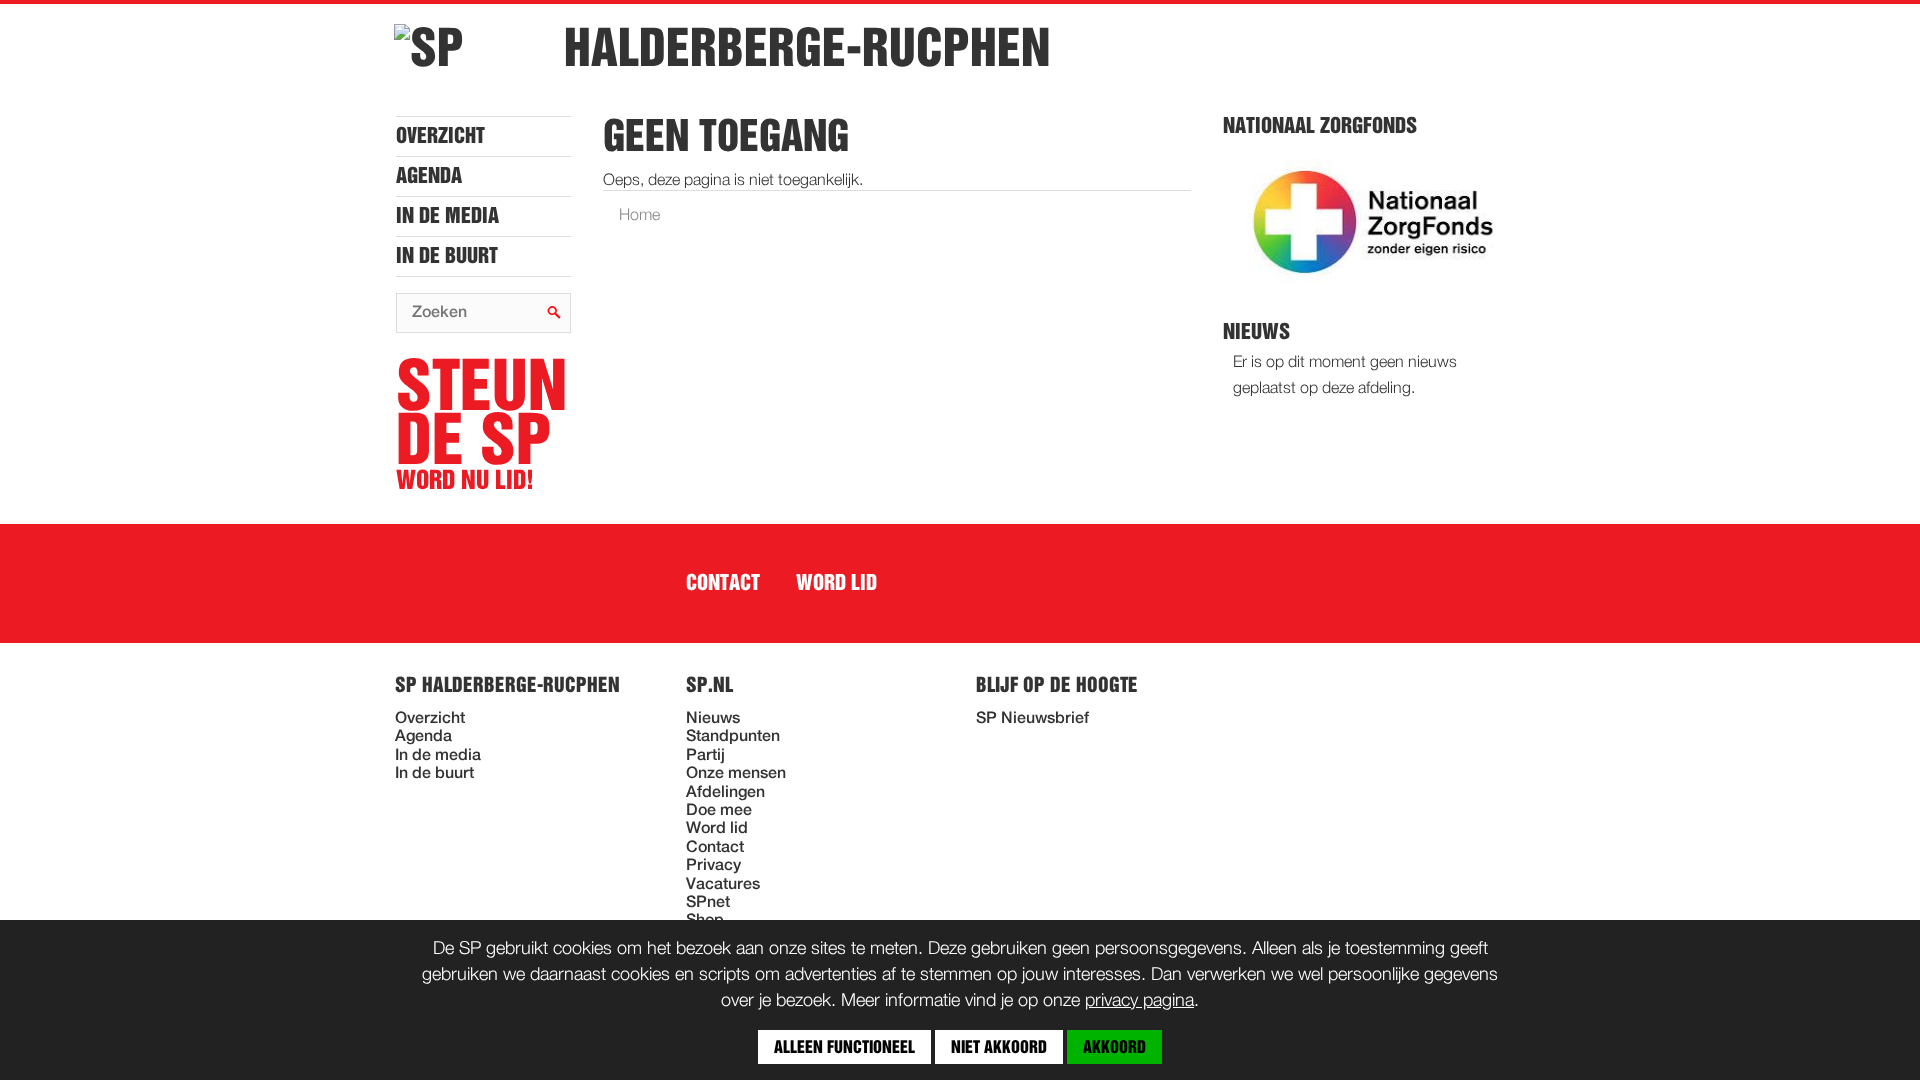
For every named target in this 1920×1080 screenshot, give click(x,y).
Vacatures (723, 885)
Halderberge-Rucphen (807, 48)
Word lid (836, 583)
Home (639, 216)
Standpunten (733, 737)
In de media (447, 216)
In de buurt (447, 256)
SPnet (708, 903)
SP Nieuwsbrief (1032, 719)
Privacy (713, 866)
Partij (705, 756)
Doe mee (719, 811)
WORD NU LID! (481, 425)
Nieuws (713, 719)
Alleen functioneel (844, 1047)
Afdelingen (725, 793)
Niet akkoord (999, 1047)
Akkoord (1114, 1047)
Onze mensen (736, 774)
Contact (723, 583)
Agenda (429, 176)
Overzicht (440, 136)
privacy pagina (1139, 1001)
